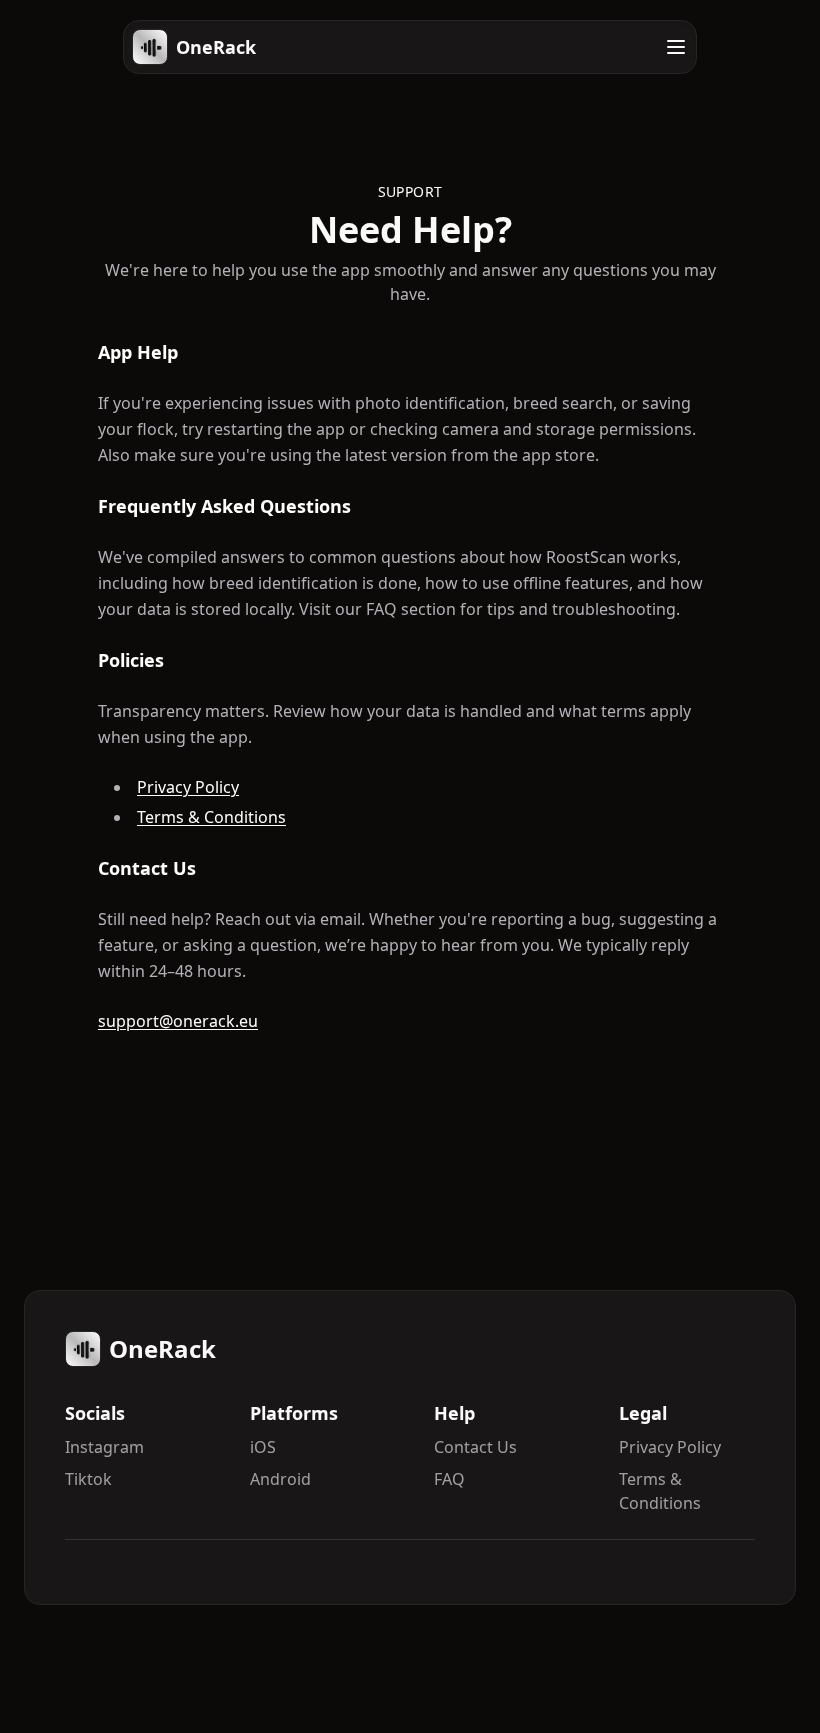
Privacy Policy (188, 787)
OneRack (216, 47)
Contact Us (475, 1447)
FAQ (449, 1479)
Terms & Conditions (211, 817)
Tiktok (88, 1479)
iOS (263, 1447)
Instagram (104, 1447)
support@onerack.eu (178, 1021)
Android (280, 1479)
